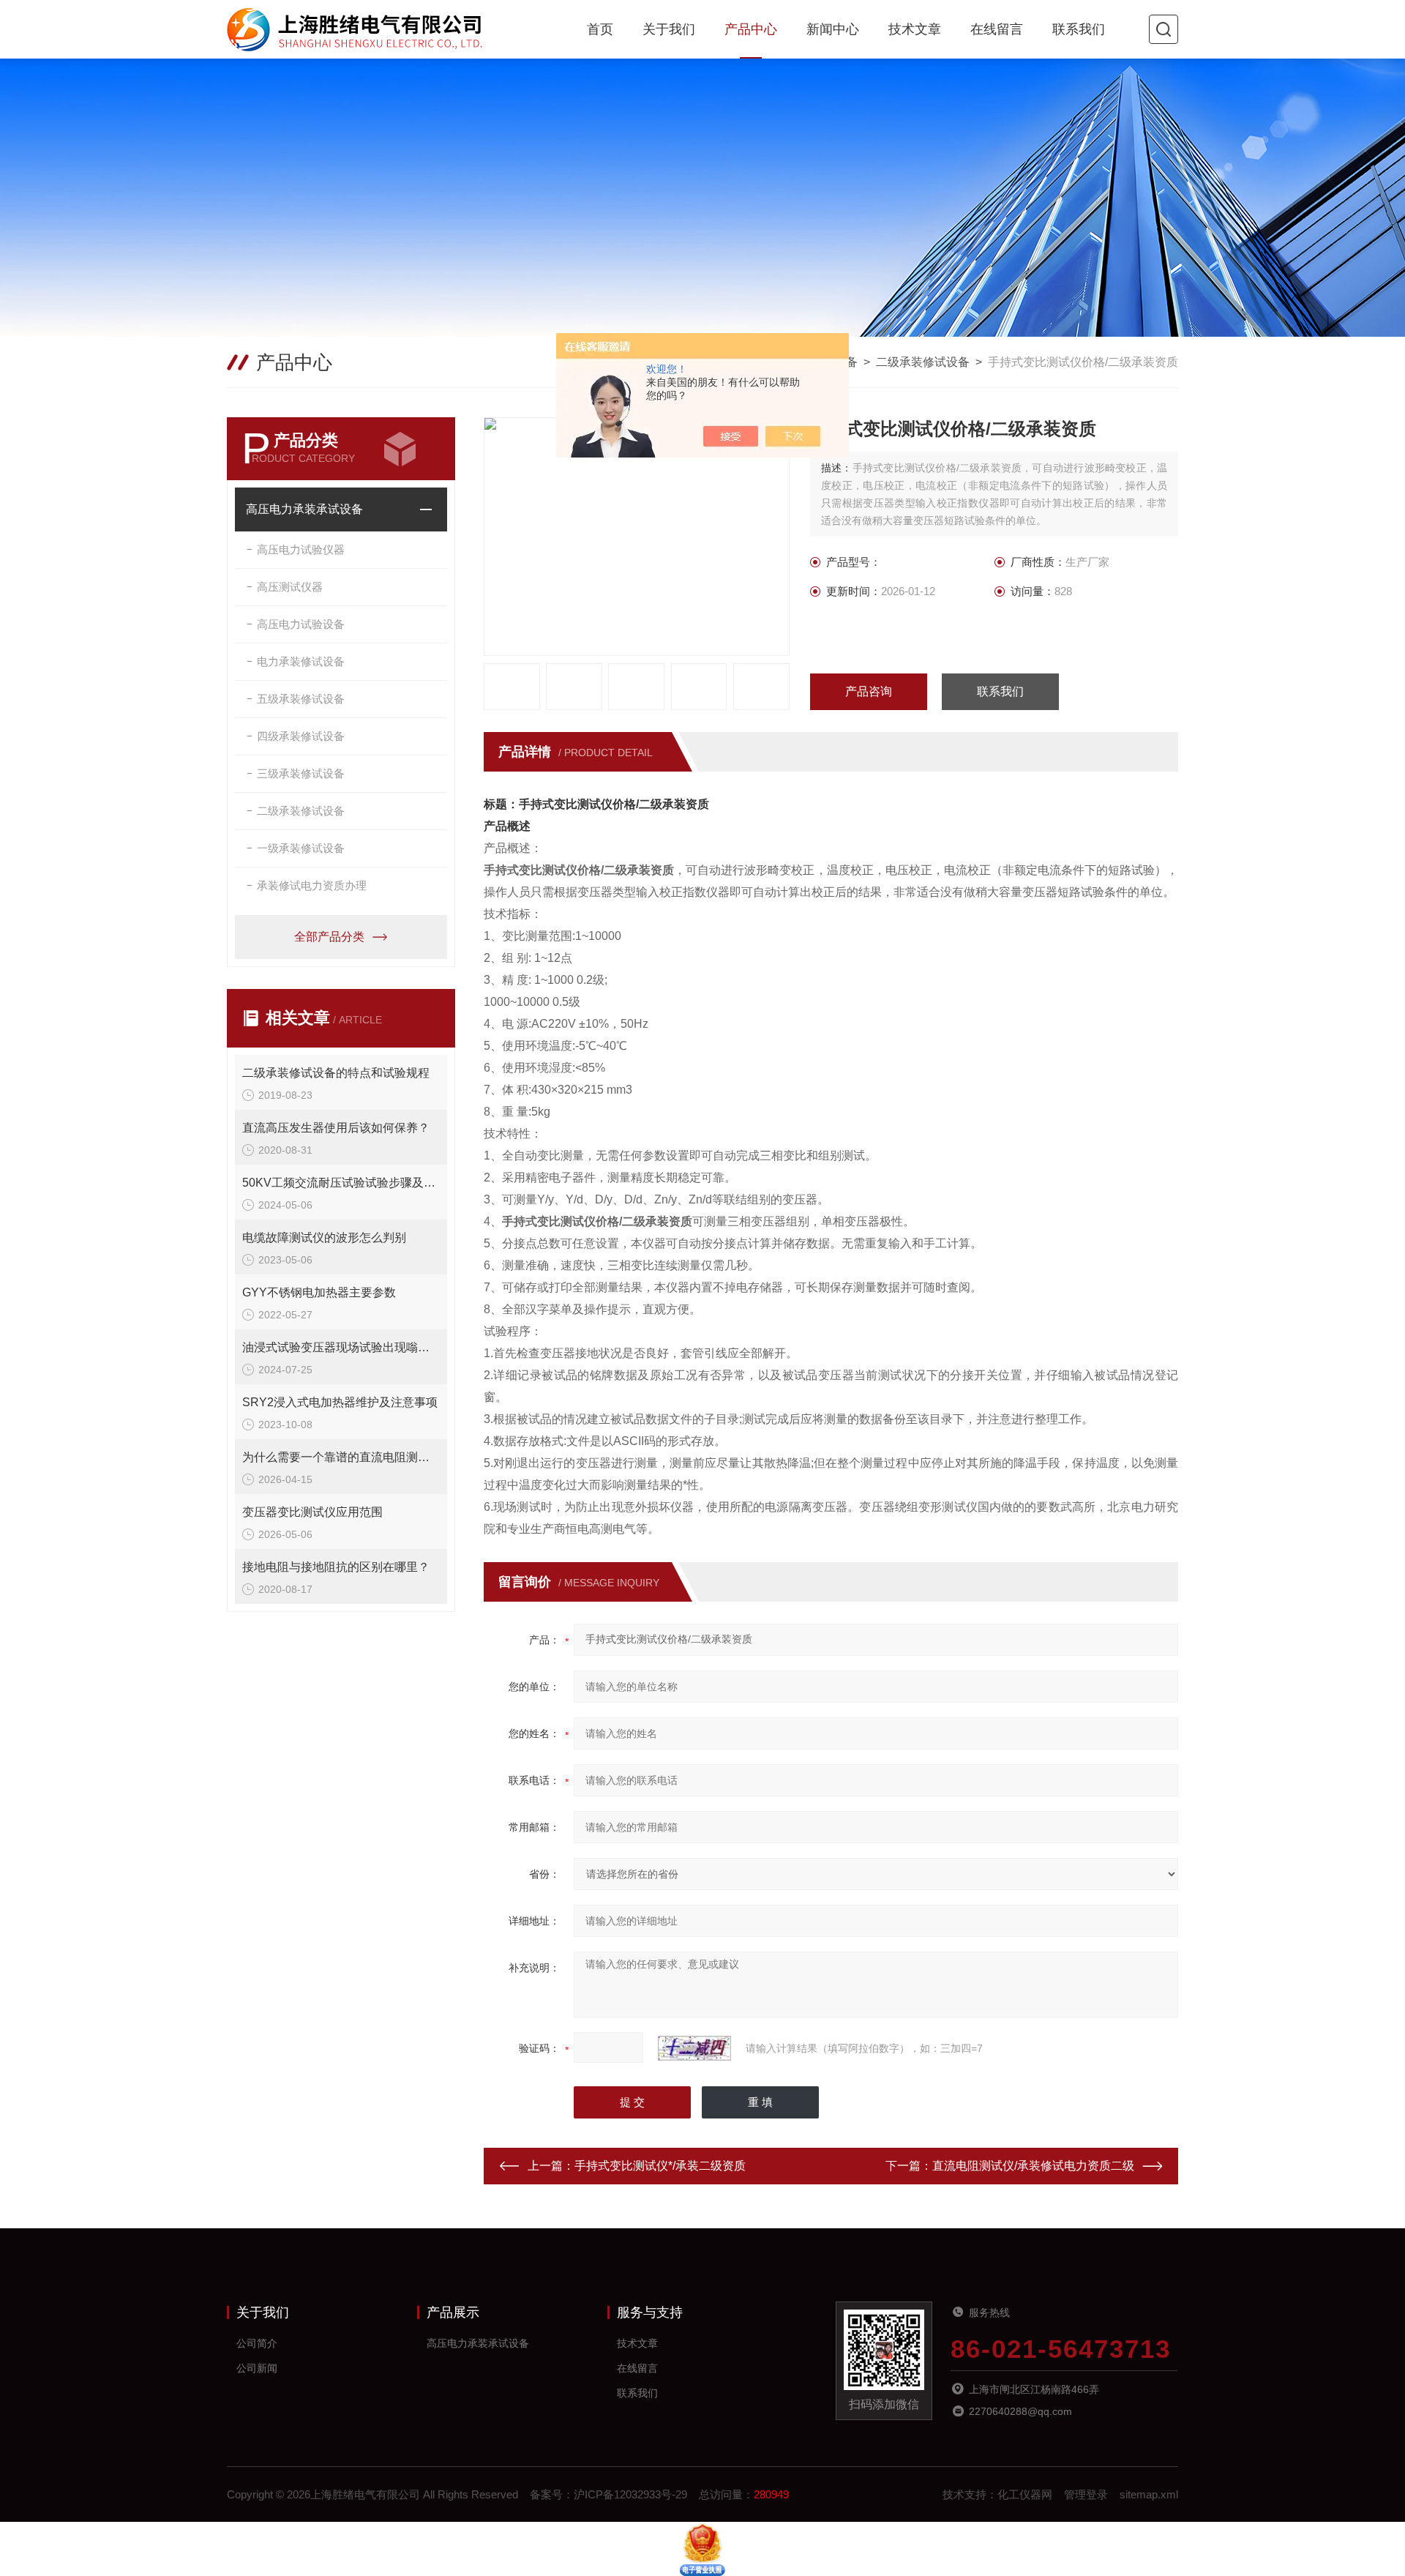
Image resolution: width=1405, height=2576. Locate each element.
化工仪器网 (1025, 2494)
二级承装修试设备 (923, 362)
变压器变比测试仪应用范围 (312, 1512)
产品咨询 (869, 691)
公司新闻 (257, 2368)
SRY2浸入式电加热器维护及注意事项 (340, 1402)
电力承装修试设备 (301, 661)
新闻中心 (833, 29)
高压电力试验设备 (301, 624)
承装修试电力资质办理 (312, 885)
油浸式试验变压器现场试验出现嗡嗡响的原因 (341, 1347)
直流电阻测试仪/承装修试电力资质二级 (1033, 2166)
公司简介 (257, 2343)
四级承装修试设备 (301, 736)
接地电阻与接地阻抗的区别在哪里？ (336, 1567)
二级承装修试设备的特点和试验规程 (336, 1073)
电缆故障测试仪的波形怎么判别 (324, 1237)
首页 (600, 29)
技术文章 (915, 29)
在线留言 (997, 29)
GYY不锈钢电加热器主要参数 (319, 1292)
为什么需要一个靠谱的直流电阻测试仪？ (341, 1457)
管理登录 (1086, 2494)
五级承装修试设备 (301, 699)
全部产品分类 (329, 937)
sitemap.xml (1149, 2494)
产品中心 (751, 29)
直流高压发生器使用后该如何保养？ (336, 1128)
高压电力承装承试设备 (304, 509)
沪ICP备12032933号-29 (630, 2494)
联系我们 (1079, 29)
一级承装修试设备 (301, 848)
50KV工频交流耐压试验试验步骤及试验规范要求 (341, 1183)
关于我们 (669, 29)
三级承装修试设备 (301, 773)
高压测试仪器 (290, 587)
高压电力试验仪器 (301, 549)
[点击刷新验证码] (694, 2048)
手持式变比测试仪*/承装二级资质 (660, 2166)
